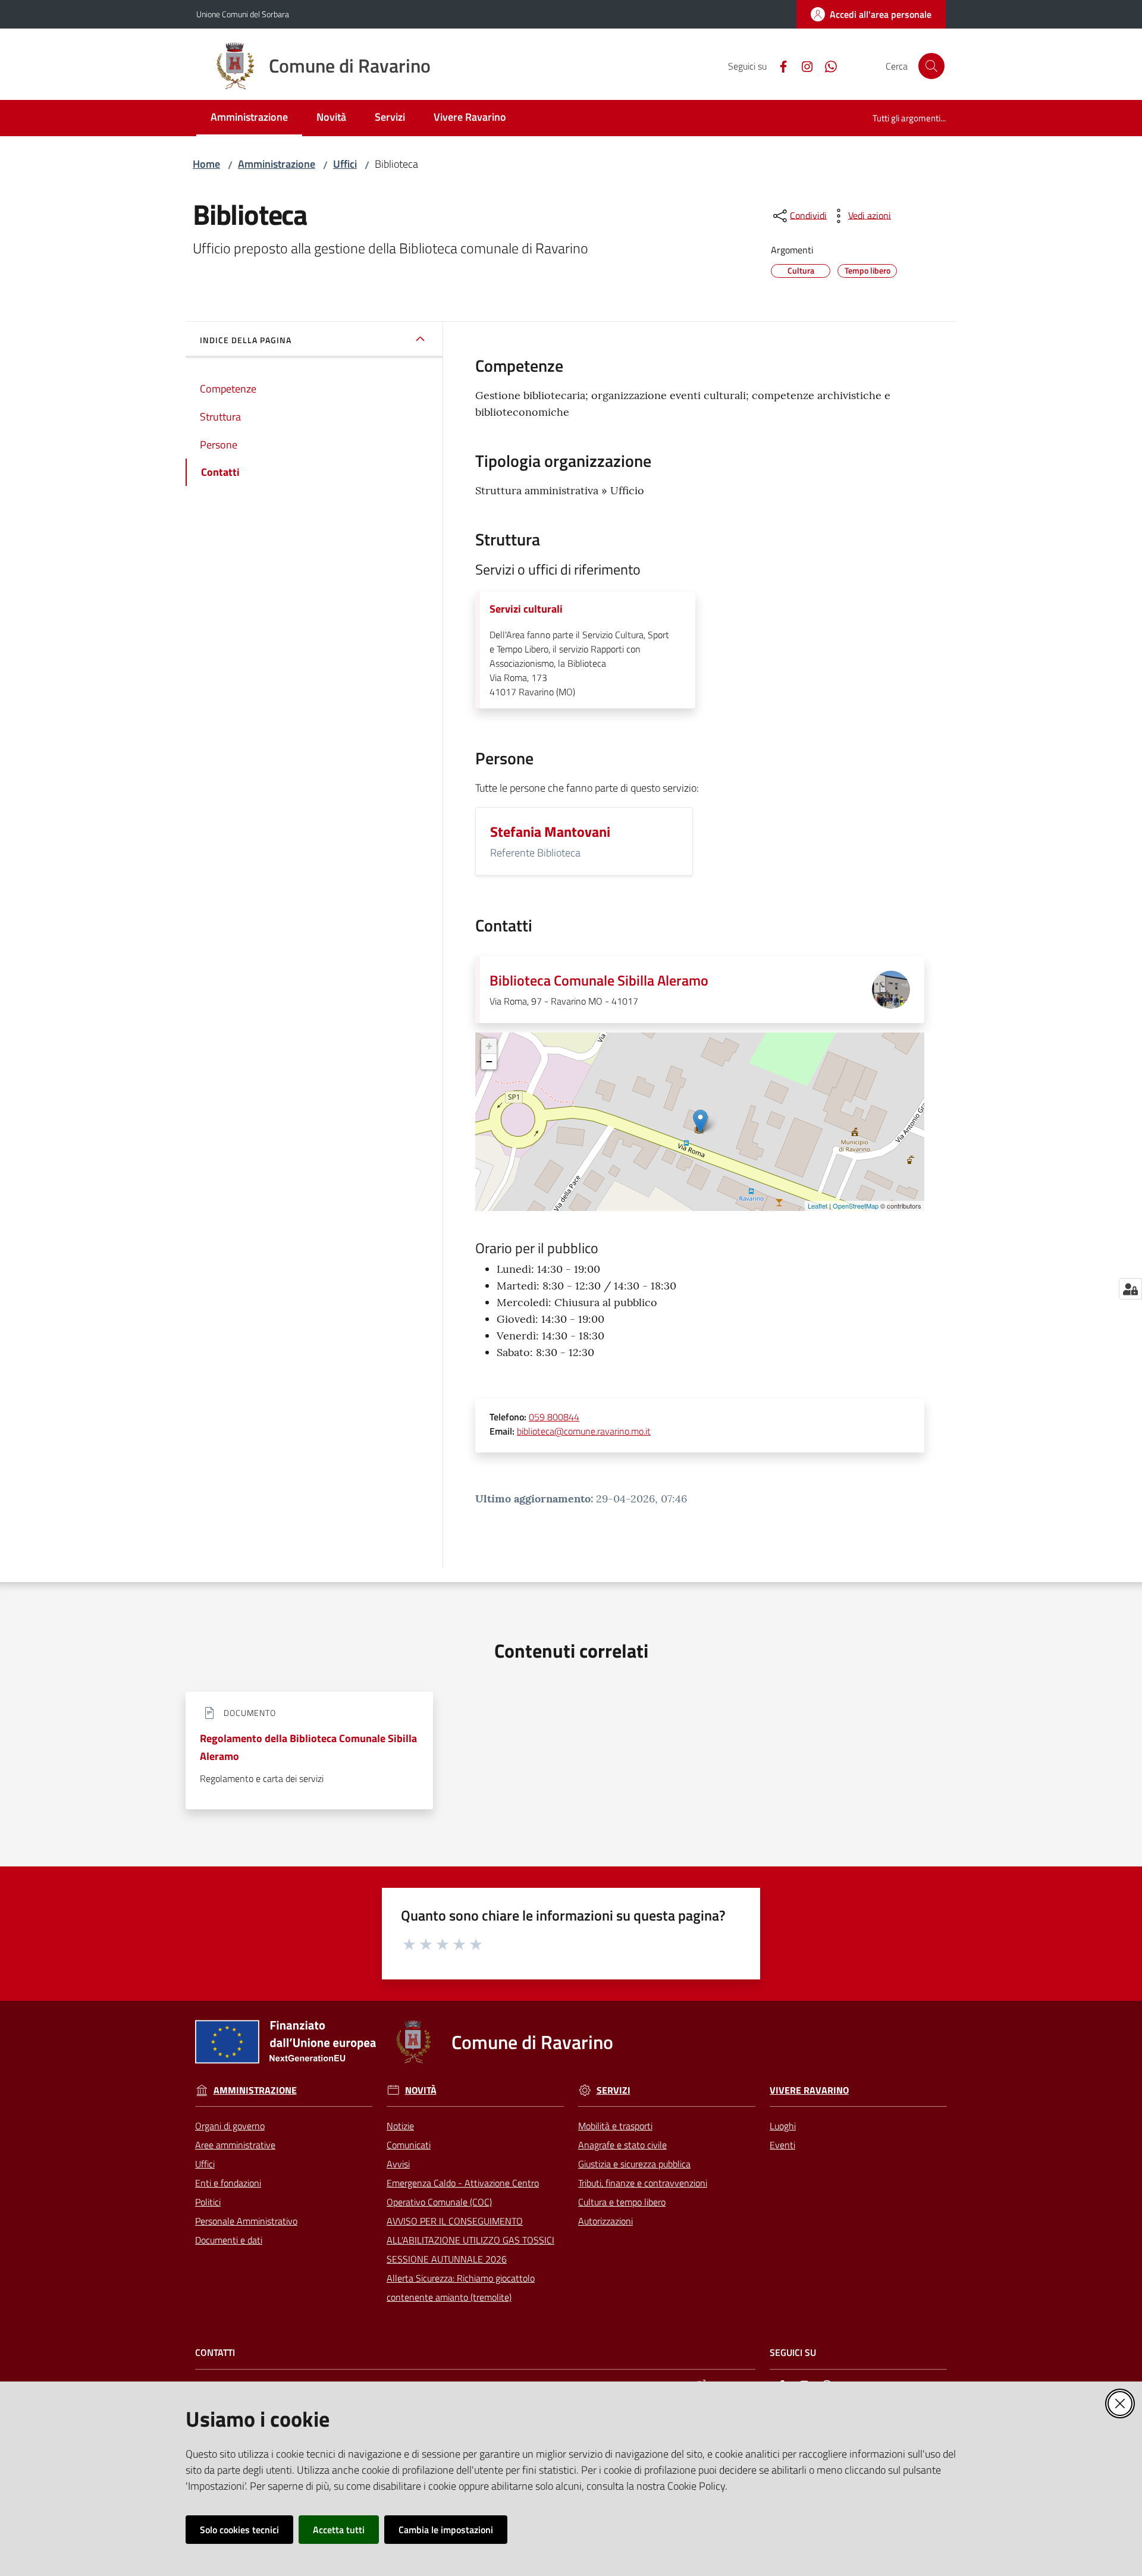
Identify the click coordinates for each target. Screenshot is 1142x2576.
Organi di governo (230, 2126)
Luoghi (783, 2126)
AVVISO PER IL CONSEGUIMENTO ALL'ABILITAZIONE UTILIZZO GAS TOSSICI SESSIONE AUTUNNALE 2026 (470, 2240)
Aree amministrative (235, 2145)
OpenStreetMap (856, 1206)
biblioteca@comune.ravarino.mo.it (584, 1431)
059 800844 (554, 1417)
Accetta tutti (339, 2530)
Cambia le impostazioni (446, 2530)
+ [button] (489, 1046)
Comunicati (409, 2145)
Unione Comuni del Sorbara (243, 14)
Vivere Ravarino (809, 2090)
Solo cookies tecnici (239, 2530)
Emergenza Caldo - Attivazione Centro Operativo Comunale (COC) (463, 2192)
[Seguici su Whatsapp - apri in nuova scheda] (826, 65)
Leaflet (818, 1206)
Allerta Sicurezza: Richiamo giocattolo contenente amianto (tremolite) (461, 2288)
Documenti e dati (229, 2240)
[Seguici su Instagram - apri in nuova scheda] (802, 65)
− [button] (489, 1061)
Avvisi (398, 2164)
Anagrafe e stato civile (622, 2145)
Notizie (400, 2126)
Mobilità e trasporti (615, 2126)
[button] (931, 66)
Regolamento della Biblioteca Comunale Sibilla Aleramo (308, 1747)
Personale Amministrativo (246, 2221)
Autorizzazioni (605, 2221)
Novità (421, 2090)
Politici (208, 2202)
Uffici (345, 164)
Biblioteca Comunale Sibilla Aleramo (599, 980)
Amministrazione (277, 164)
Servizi (614, 2090)
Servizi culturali (526, 609)
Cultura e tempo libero (622, 2202)
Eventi (782, 2145)
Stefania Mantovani (550, 832)
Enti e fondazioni (228, 2183)
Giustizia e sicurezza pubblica (634, 2164)
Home (206, 164)
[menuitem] (249, 118)
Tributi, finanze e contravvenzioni (643, 2183)
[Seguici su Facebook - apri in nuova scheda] (779, 65)
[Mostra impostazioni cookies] (1130, 1289)
